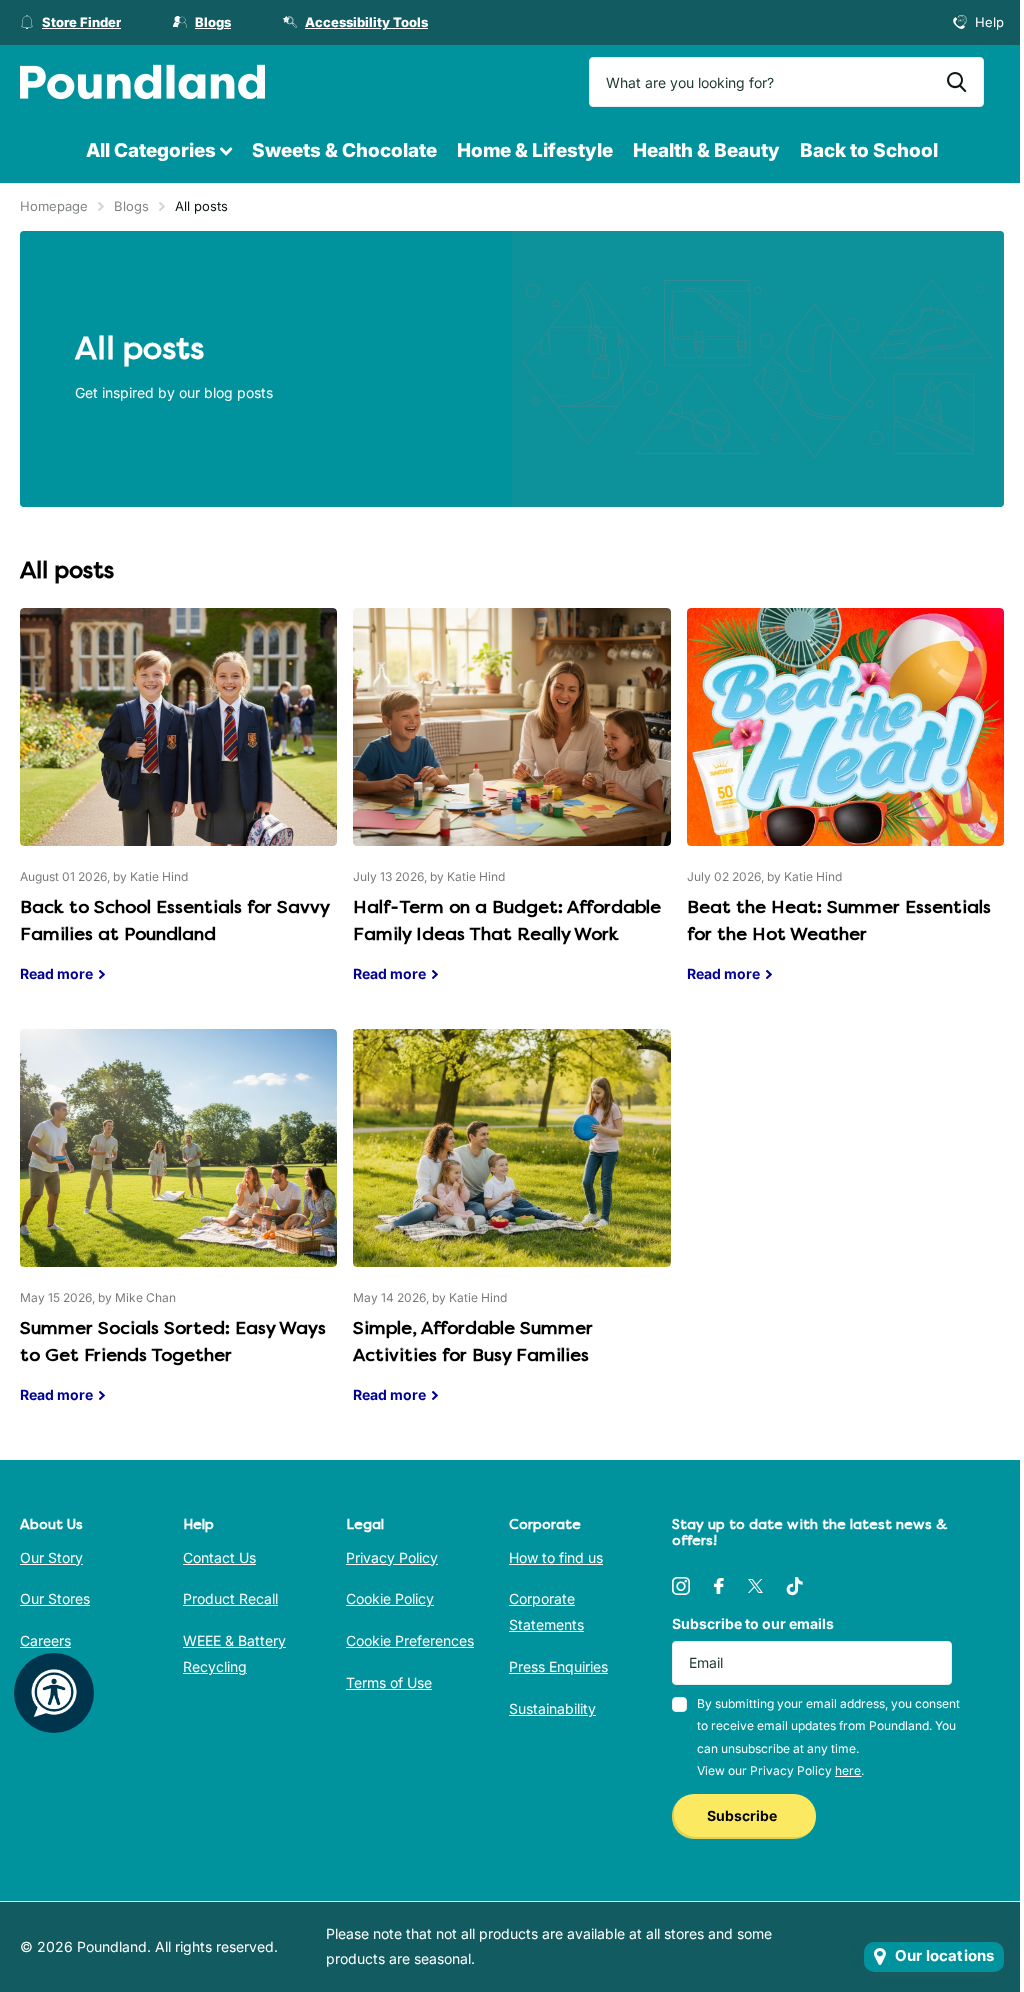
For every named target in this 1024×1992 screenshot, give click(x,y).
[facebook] (719, 1586)
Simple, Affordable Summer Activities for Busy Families (511, 1231)
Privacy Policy (392, 1557)
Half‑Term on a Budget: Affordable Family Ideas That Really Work (511, 810)
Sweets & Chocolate (344, 150)
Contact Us (219, 1557)
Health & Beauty (706, 150)
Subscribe (743, 1815)
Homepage (54, 206)
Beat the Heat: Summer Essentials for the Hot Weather (845, 810)
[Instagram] (681, 1586)
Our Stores (55, 1598)
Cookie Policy (390, 1598)
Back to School (869, 150)
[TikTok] (795, 1586)
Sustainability (552, 1708)
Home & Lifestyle (535, 150)
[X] (755, 1586)
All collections (159, 151)
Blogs (131, 206)
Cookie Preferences (410, 1640)
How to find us (556, 1557)
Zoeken (956, 82)
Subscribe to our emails (753, 1623)
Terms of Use (389, 1682)
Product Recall (230, 1598)
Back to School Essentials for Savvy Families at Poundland (178, 810)
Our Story (51, 1557)
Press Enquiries (558, 1666)
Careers (45, 1640)
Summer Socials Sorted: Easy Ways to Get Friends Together (178, 1231)
